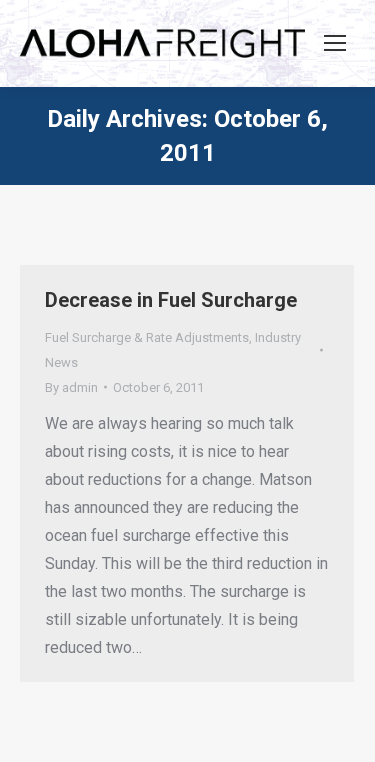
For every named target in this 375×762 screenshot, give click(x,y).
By (71, 387)
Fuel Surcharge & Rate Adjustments (147, 337)
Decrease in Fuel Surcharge (171, 300)
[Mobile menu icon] (335, 43)
